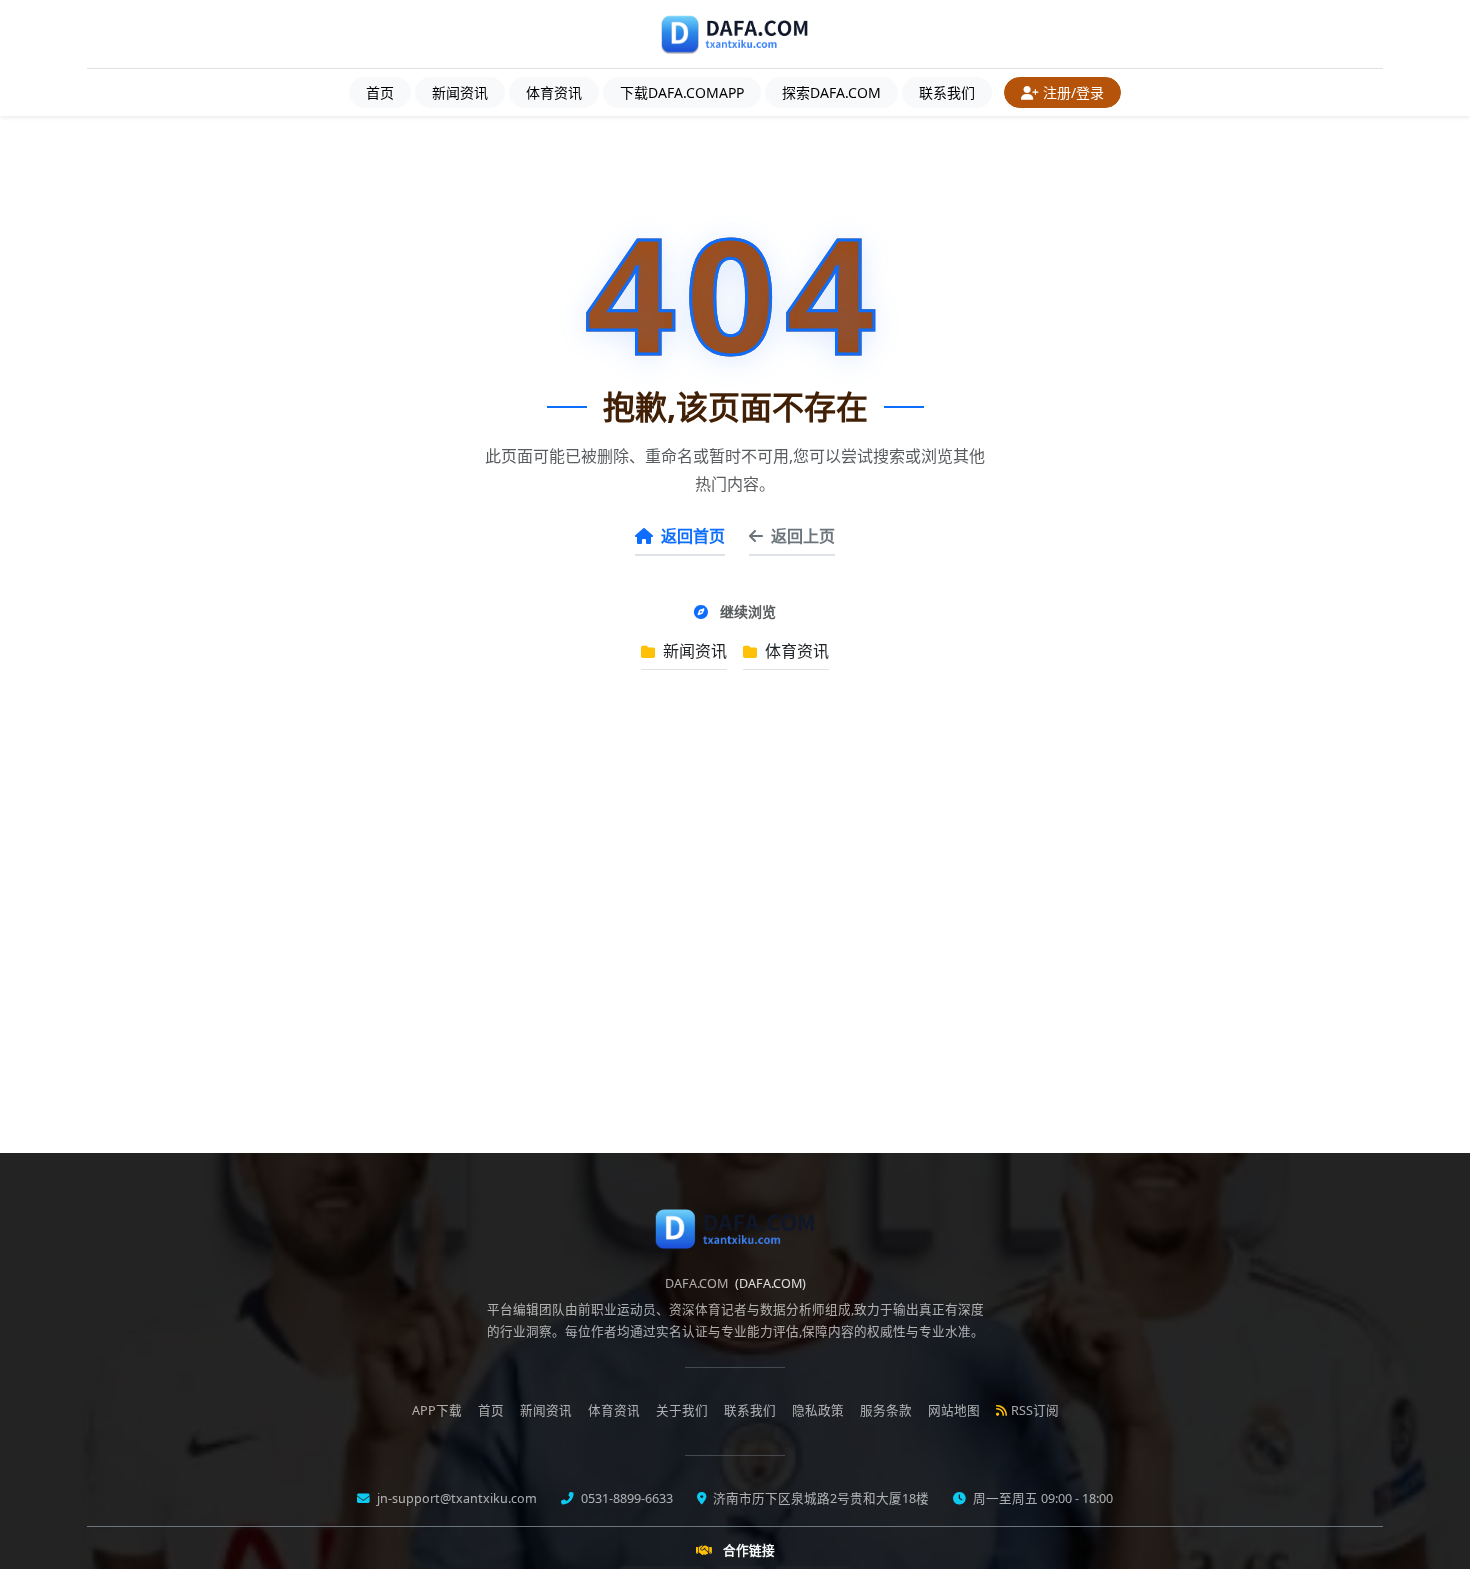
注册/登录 (1073, 92)
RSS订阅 (1035, 1410)
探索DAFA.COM (831, 92)
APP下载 (437, 1410)
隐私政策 (818, 1410)
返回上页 (803, 536)
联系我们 (947, 92)
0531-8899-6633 (625, 1498)
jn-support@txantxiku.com (455, 1498)
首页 (380, 92)
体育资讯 (554, 92)
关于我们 (682, 1410)
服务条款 (886, 1410)
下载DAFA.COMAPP (682, 92)
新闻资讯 (460, 92)
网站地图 (954, 1410)
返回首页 (693, 536)
